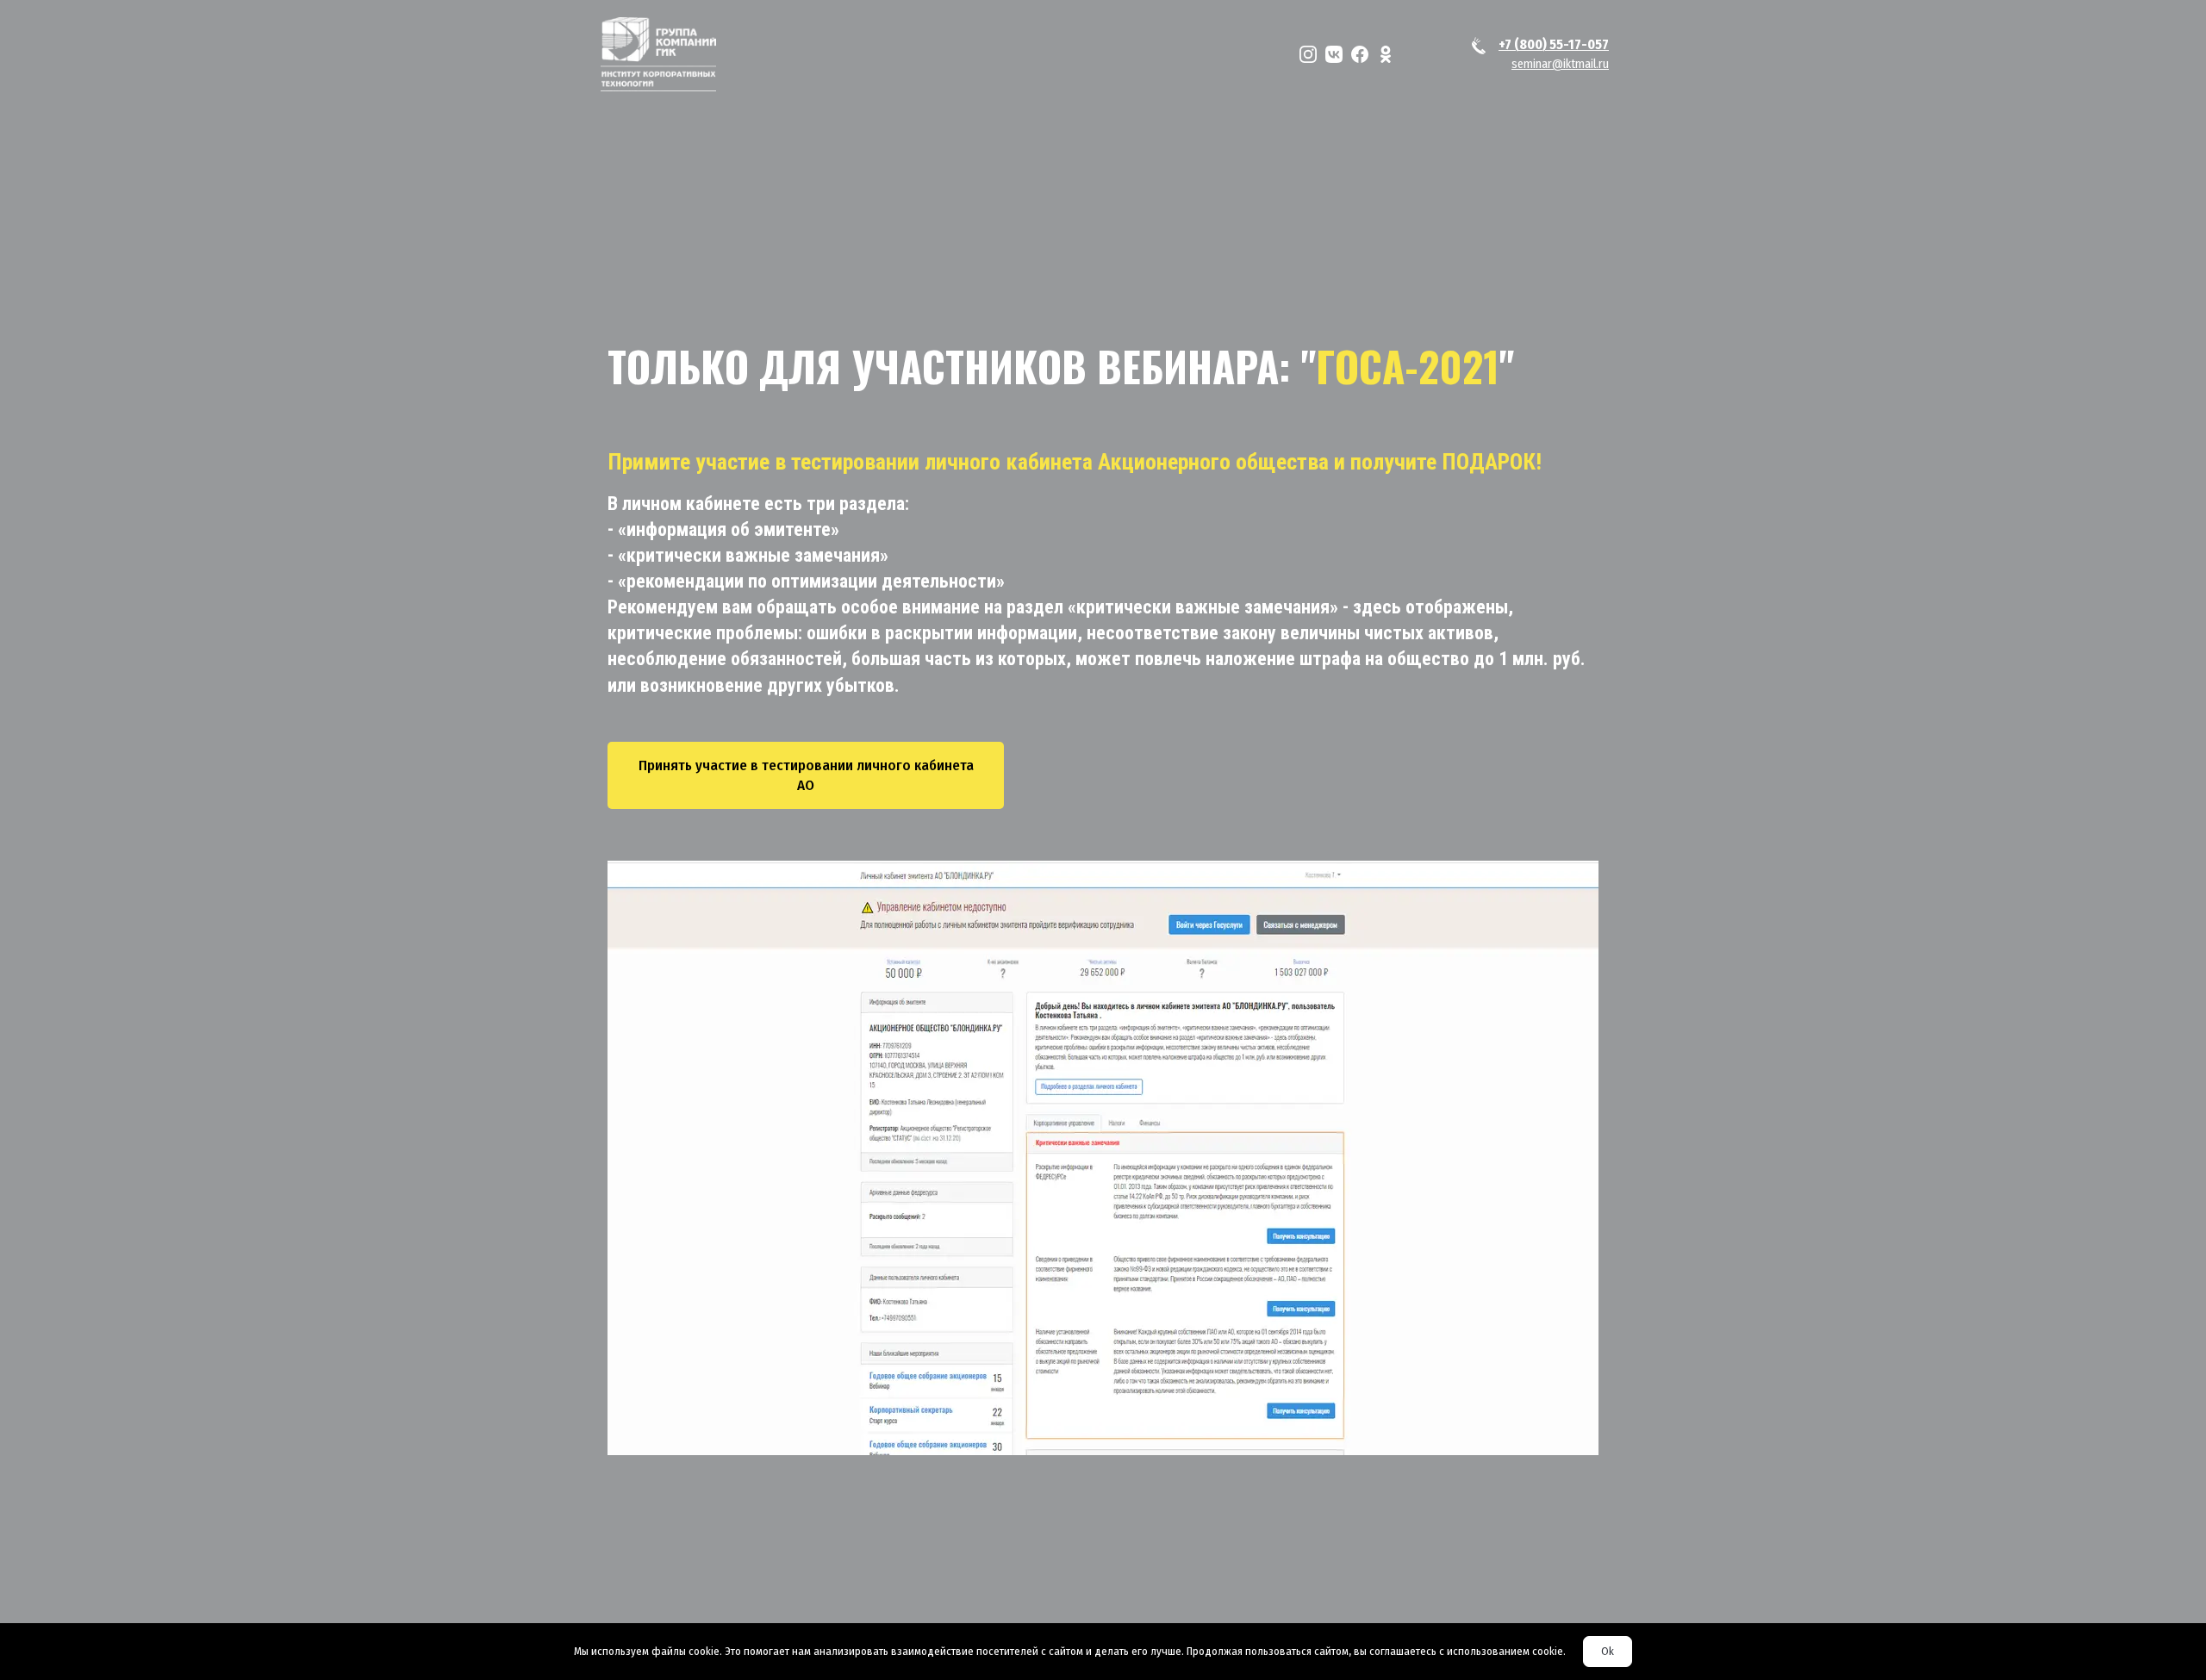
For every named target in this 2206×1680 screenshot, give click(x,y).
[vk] (1334, 54)
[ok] (1386, 54)
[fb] (1360, 54)
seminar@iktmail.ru (1560, 64)
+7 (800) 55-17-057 (1554, 44)
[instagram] (1308, 54)
